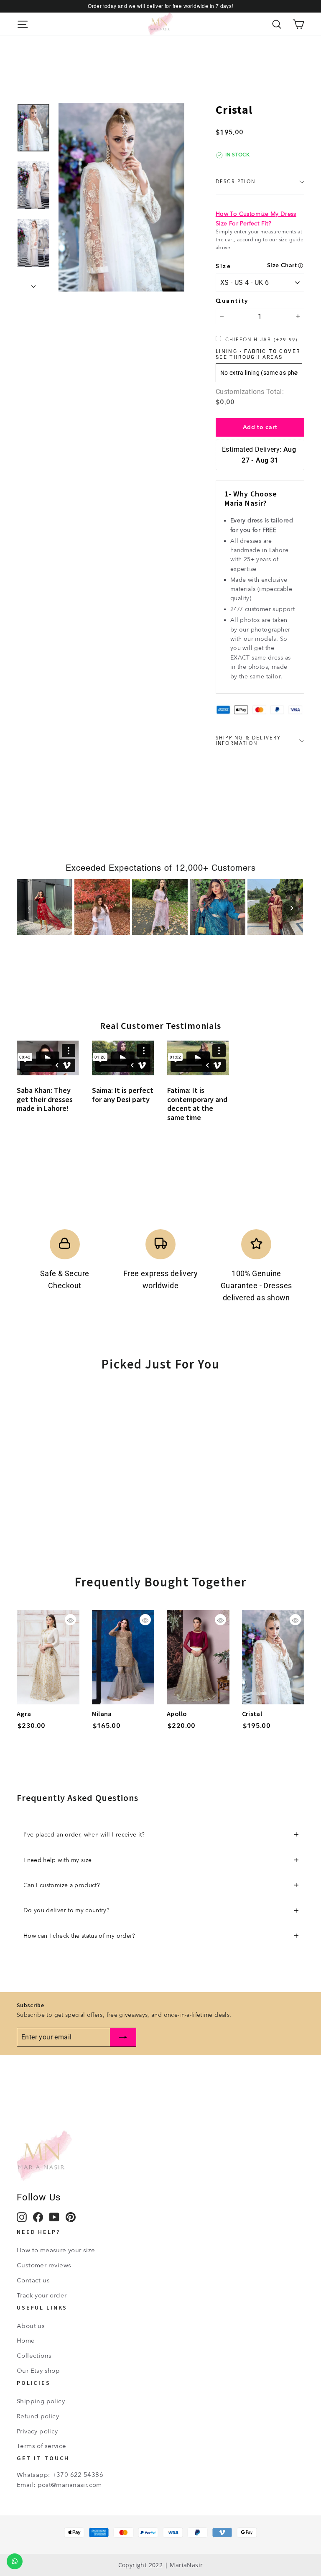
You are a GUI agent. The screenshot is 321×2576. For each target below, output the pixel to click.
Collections (34, 2356)
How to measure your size (56, 2250)
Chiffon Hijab (261, 340)
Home (26, 2341)
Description (236, 182)
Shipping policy (41, 2401)
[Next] (292, 908)
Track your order (42, 2295)
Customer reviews (44, 2265)
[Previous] (29, 908)
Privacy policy (37, 2431)
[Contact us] (15, 2561)
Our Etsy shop (38, 2371)
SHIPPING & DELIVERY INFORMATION (248, 741)
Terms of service (41, 2446)
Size (224, 266)
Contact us (33, 2280)
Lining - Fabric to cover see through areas (258, 354)
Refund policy (38, 2416)
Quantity (232, 301)
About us (31, 2326)
